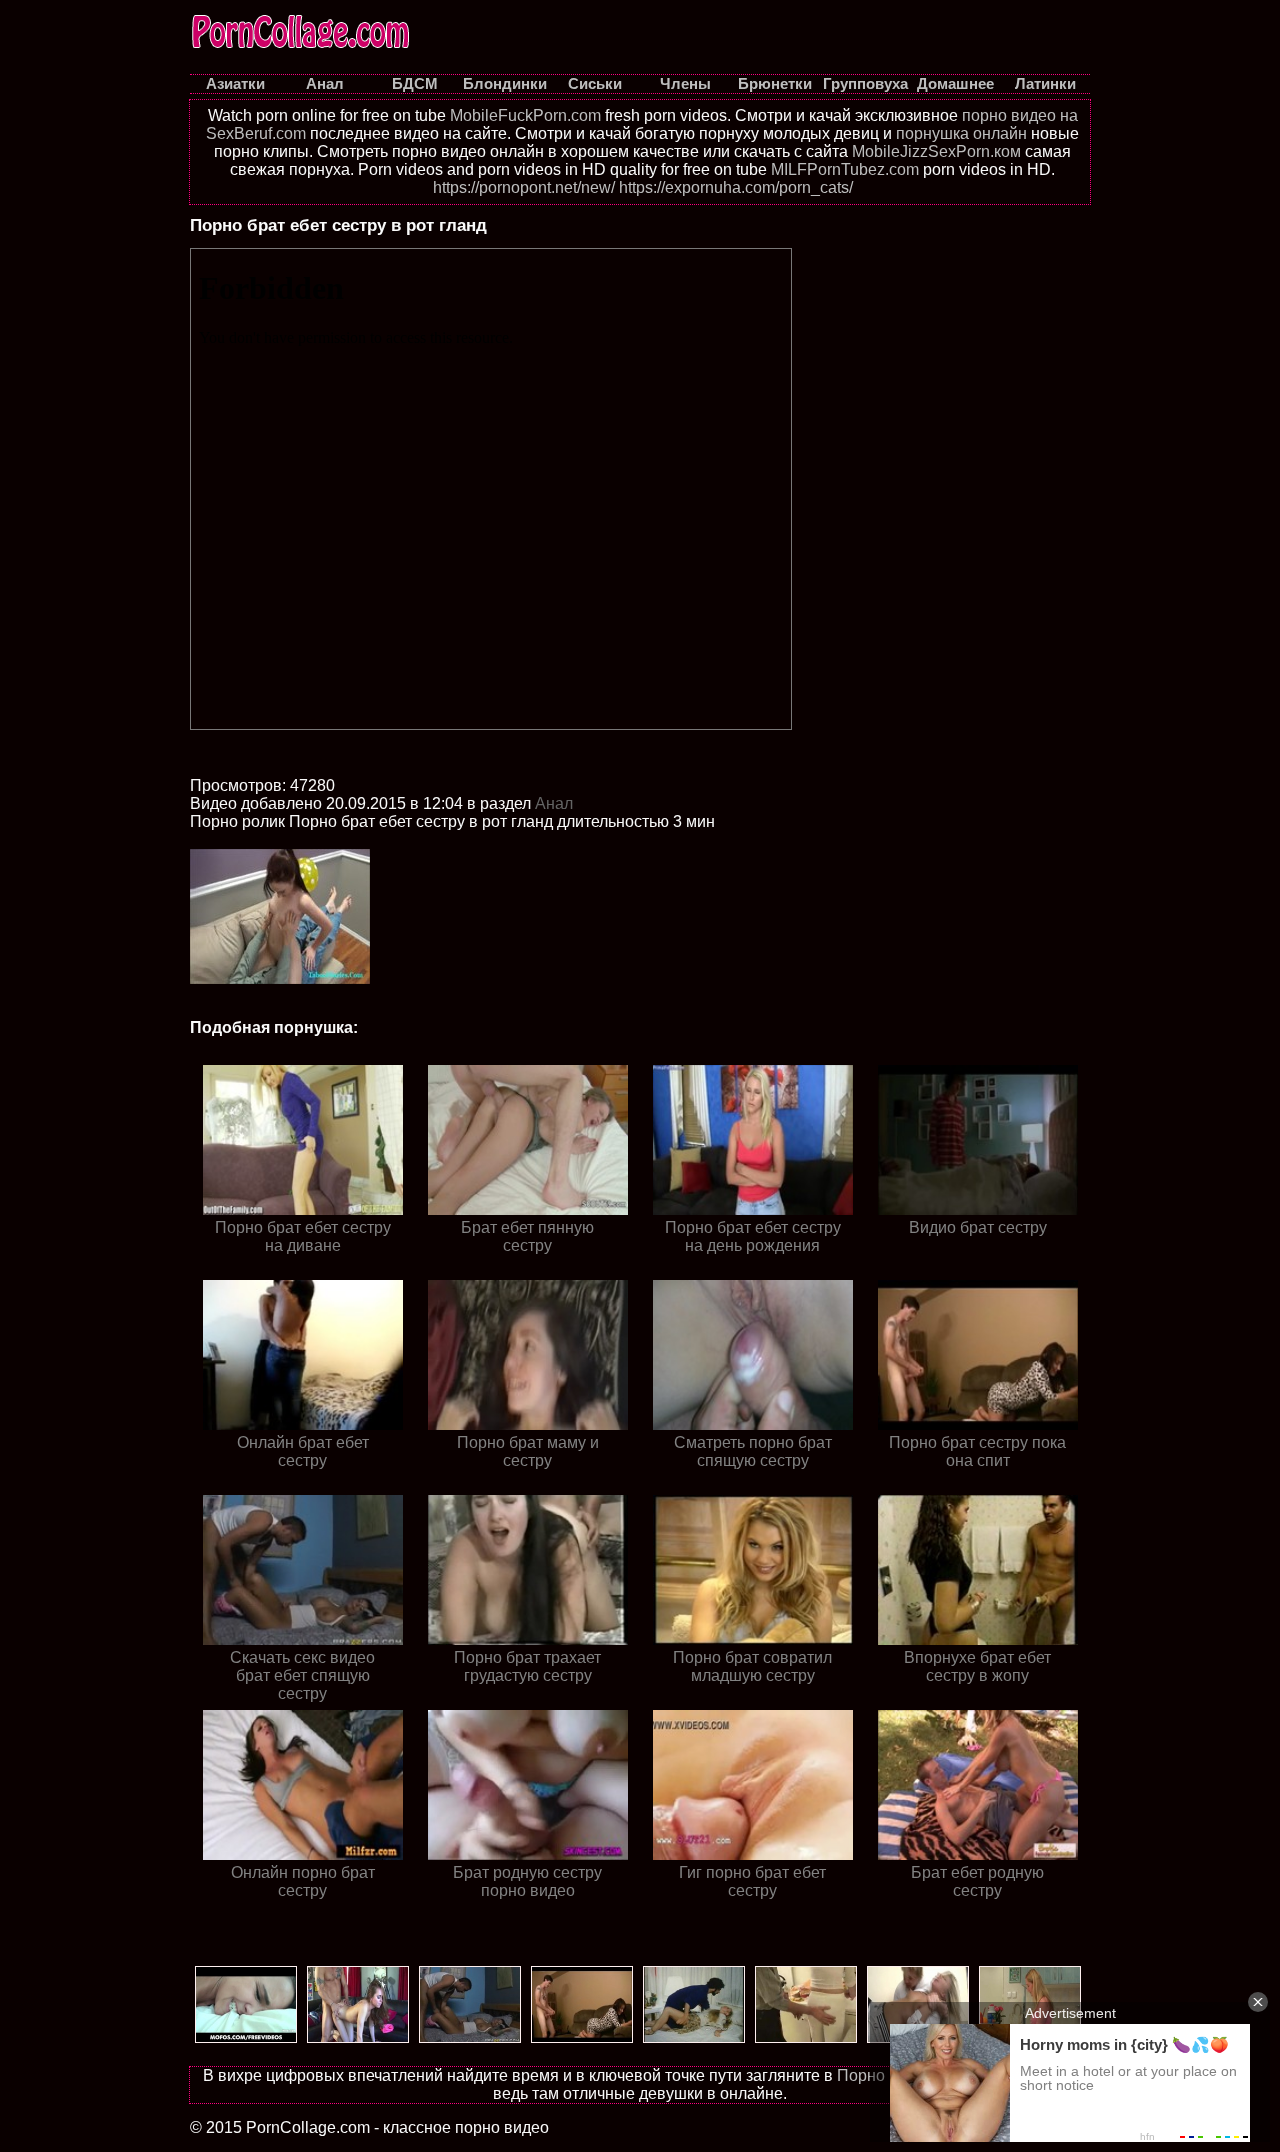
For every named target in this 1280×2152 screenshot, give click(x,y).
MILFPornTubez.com (845, 169)
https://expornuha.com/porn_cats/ (736, 187)
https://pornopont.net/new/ (524, 187)
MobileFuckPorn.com (525, 115)
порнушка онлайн (961, 133)
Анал (554, 803)
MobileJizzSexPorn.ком (936, 151)
